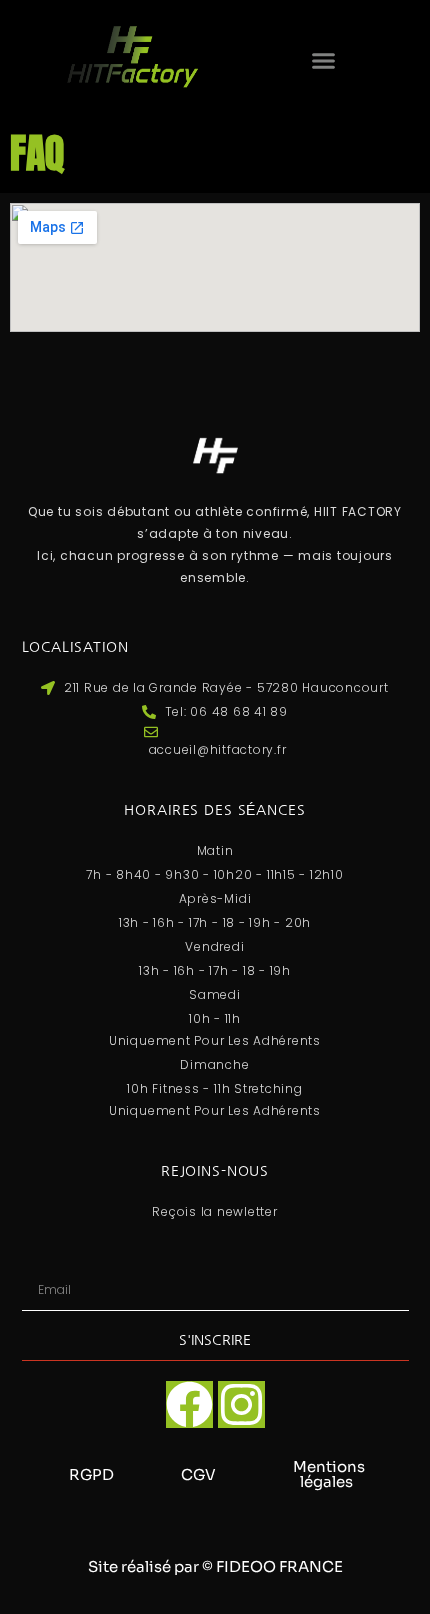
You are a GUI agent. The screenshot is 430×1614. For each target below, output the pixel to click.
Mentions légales (329, 1474)
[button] (323, 61)
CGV (198, 1474)
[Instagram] (241, 1404)
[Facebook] (189, 1404)
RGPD (91, 1474)
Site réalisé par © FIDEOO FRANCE (215, 1566)
